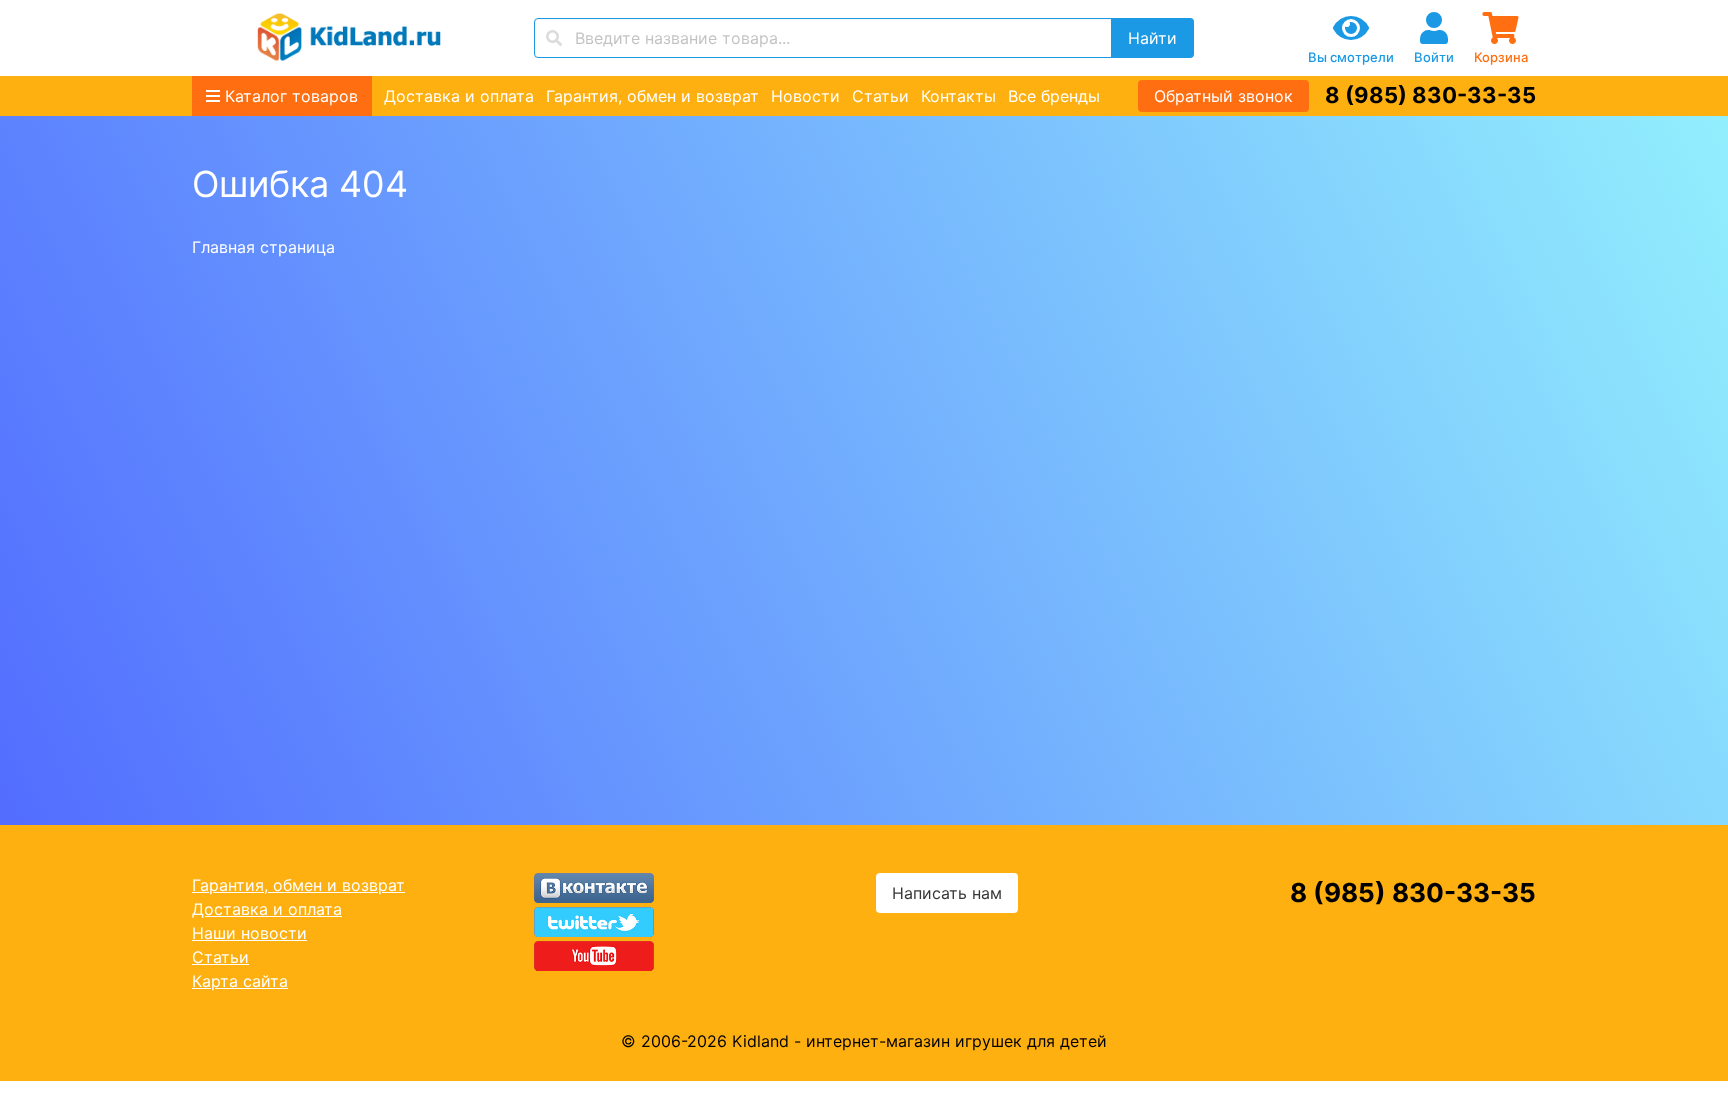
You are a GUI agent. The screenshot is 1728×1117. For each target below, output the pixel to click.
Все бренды (1054, 96)
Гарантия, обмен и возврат (652, 96)
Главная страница (263, 247)
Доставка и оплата (459, 96)
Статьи (880, 96)
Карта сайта (240, 981)
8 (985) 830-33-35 (1430, 95)
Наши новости (249, 933)
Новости (805, 96)
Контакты (958, 96)
